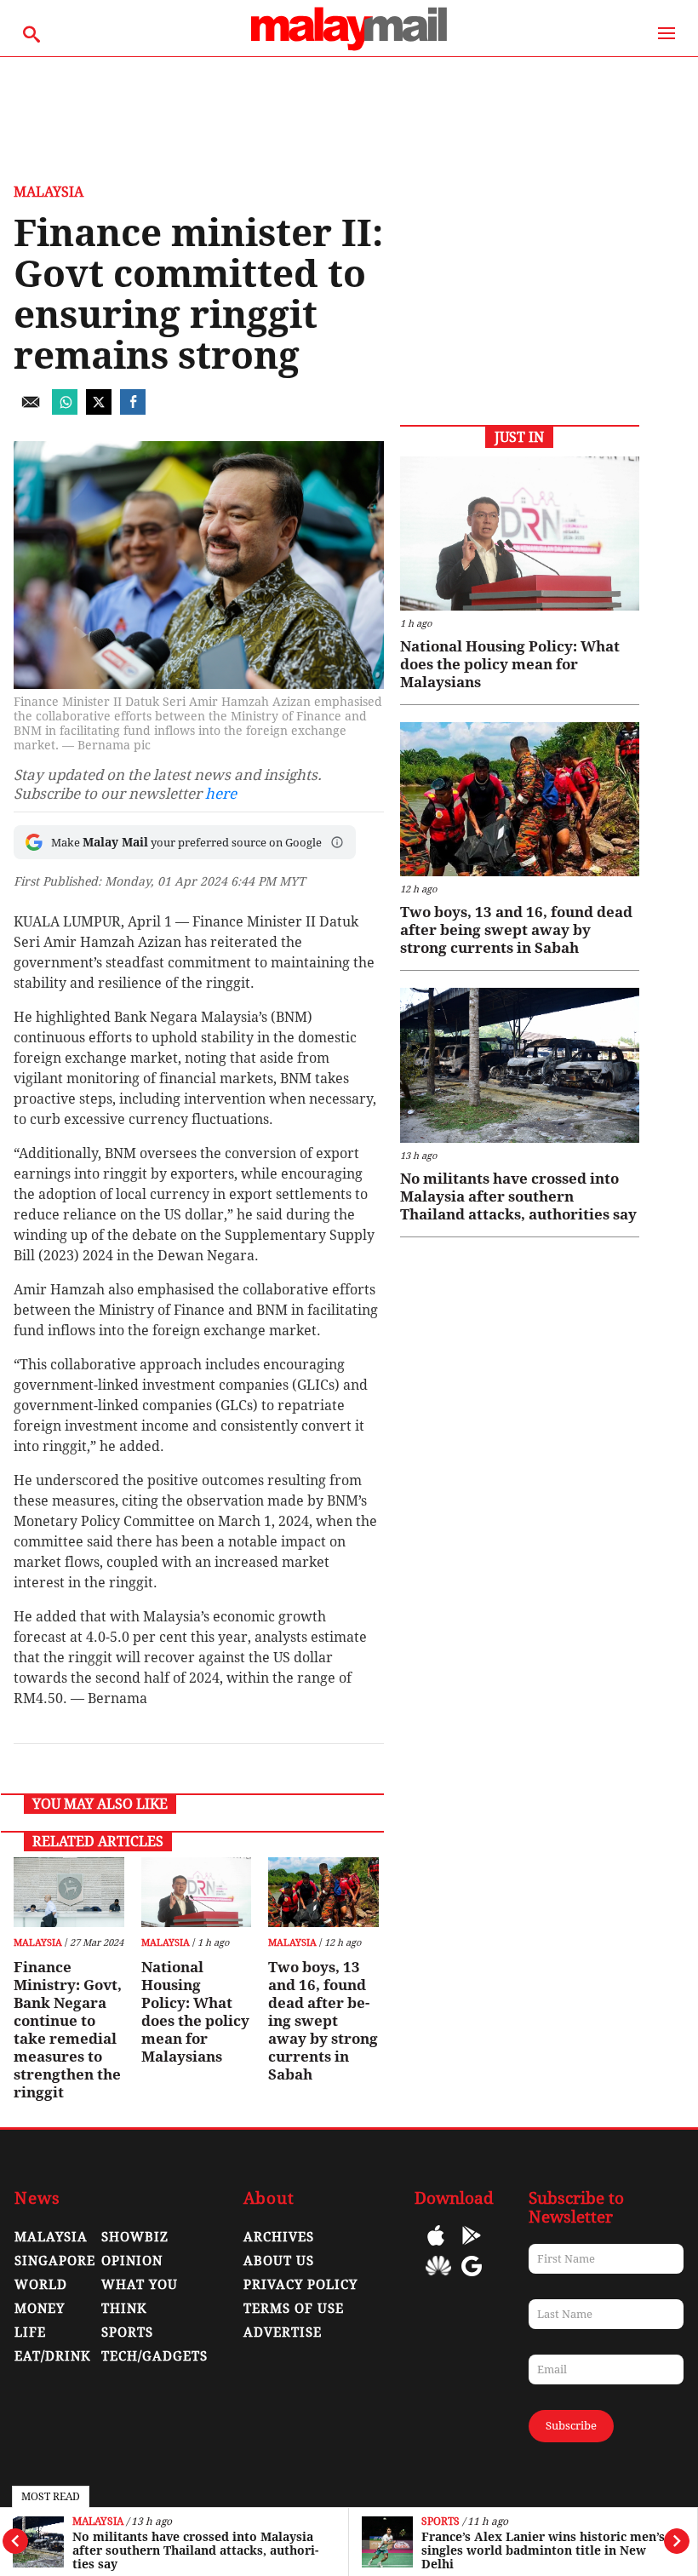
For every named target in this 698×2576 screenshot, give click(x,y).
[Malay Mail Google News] (472, 2278)
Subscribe (571, 2426)
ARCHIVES (279, 2237)
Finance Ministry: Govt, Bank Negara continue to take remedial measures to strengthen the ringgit (68, 2030)
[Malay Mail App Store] (436, 2248)
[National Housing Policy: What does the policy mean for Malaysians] (196, 1892)
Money (40, 2309)
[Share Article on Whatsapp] (65, 410)
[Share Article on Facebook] (133, 410)
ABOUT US (279, 2261)
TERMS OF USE (294, 2309)
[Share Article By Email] (31, 410)
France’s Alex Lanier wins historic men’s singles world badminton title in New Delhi (543, 2550)
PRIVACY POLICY (300, 2285)
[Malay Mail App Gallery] (438, 2278)
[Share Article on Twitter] (99, 410)
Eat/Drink (53, 2356)
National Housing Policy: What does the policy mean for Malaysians (195, 2012)
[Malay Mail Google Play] (472, 2248)
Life (30, 2332)
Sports (441, 2522)
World (41, 2285)
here (221, 794)
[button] (337, 842)
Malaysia (98, 2522)
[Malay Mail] (349, 48)
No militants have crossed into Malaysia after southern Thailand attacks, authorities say (195, 2550)
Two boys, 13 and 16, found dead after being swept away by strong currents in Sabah (323, 2021)
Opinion (132, 2261)
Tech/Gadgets (154, 2356)
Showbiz (135, 2237)
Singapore (55, 2261)
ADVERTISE (283, 2332)
